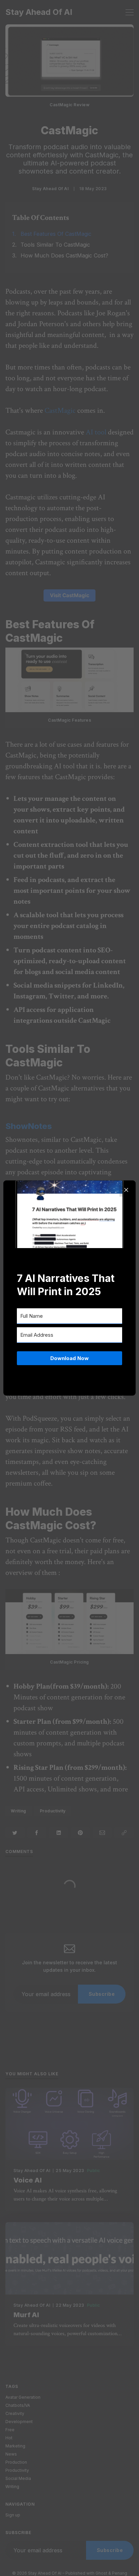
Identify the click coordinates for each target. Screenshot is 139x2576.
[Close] (126, 1190)
